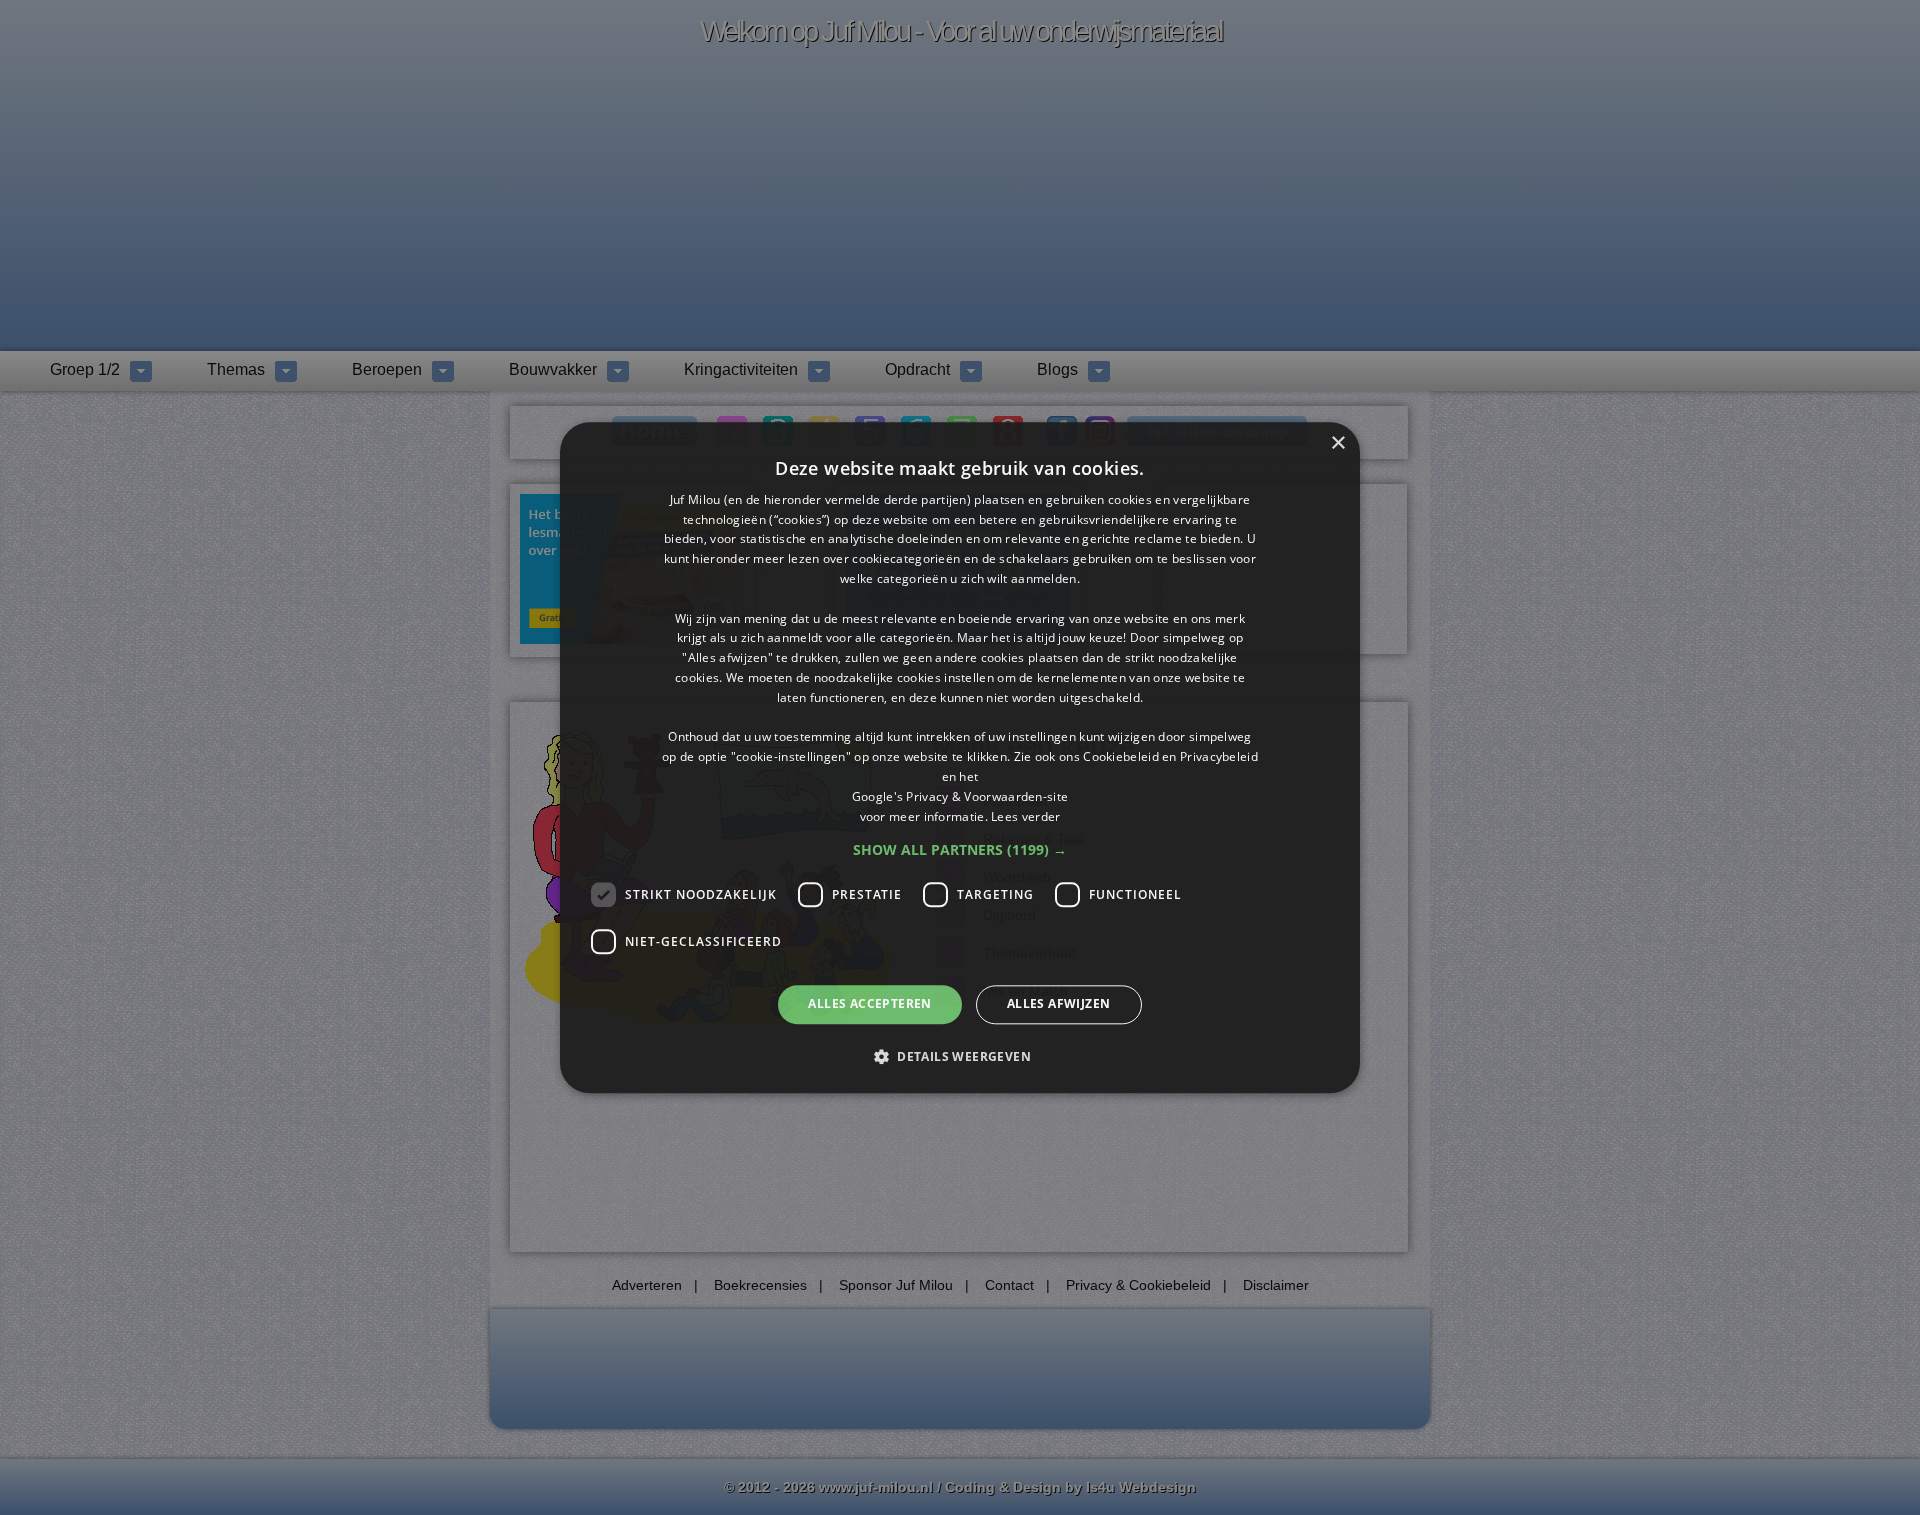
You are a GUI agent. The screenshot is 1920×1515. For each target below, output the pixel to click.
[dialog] (960, 757)
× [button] (1337, 443)
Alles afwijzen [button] (1059, 1004)
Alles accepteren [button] (869, 1004)
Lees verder (1025, 816)
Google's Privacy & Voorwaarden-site (960, 796)
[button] (960, 851)
